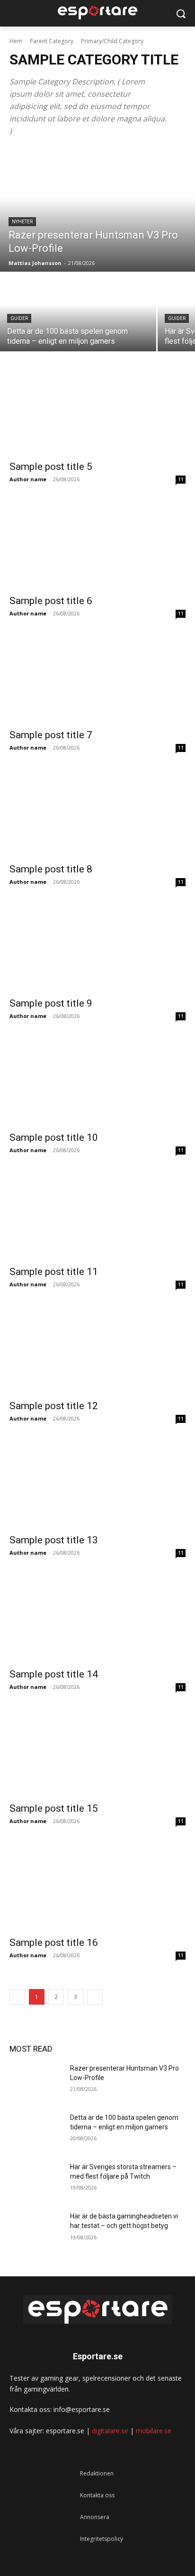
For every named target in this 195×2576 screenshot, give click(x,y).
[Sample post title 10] (97, 1082)
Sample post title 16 (54, 1943)
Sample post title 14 (54, 1674)
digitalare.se (110, 2431)
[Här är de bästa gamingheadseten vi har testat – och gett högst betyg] (36, 2230)
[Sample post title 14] (97, 1618)
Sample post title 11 (54, 1272)
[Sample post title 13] (97, 1484)
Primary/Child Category (112, 41)
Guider (19, 318)
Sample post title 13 (54, 1540)
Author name (28, 479)
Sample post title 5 (51, 467)
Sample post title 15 (54, 1808)
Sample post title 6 (51, 601)
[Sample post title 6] (97, 545)
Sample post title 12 (54, 1406)
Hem (16, 41)
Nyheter (22, 222)
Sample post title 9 (51, 1003)
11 (181, 479)
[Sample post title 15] (97, 1752)
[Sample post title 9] (97, 947)
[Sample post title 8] (97, 813)
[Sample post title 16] (97, 1887)
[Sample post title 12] (97, 1350)
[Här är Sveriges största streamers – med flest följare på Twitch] (36, 2181)
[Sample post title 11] (97, 1216)
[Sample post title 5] (97, 411)
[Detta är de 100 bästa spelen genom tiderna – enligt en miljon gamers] (78, 312)
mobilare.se (154, 2431)
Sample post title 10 (54, 1137)
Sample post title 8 (51, 869)
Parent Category (52, 41)
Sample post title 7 (51, 735)
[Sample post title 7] (97, 679)
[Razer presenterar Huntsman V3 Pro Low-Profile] (97, 210)
